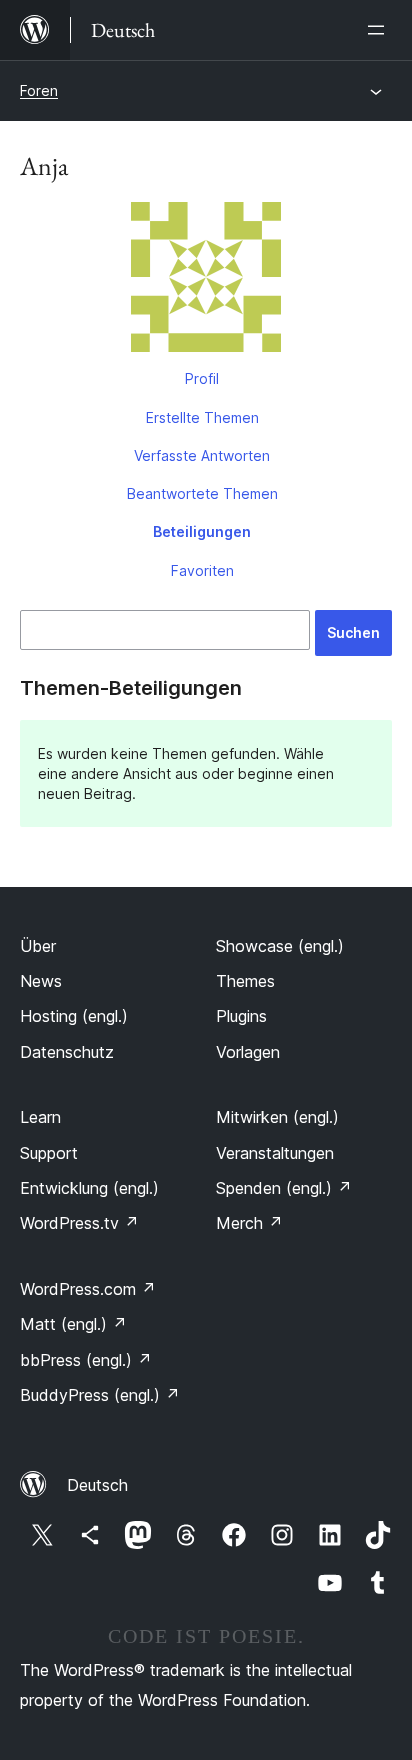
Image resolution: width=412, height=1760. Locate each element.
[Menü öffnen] (380, 30)
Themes (245, 981)
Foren (39, 90)
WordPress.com (88, 1289)
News (41, 981)
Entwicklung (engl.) (89, 1188)
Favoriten (202, 570)
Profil (202, 378)
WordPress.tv (79, 1223)
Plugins (241, 1016)
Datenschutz (67, 1052)
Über (38, 946)
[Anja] (206, 281)
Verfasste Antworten (202, 455)
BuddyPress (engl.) (100, 1395)
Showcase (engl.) (280, 946)
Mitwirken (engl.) (277, 1117)
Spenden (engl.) (284, 1188)
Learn (40, 1117)
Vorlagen (248, 1052)
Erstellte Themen (202, 417)
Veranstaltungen (275, 1153)
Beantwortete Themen (202, 493)
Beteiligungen (202, 531)
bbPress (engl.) (86, 1360)
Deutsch (97, 1485)
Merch (249, 1223)
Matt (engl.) (73, 1324)
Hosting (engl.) (74, 1016)
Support (49, 1153)
